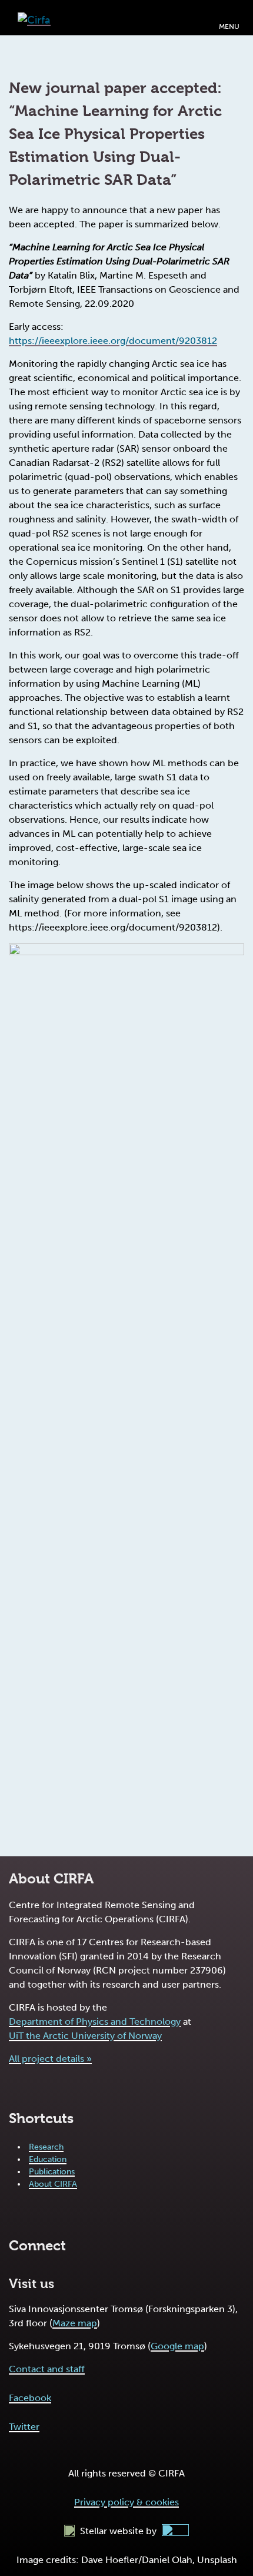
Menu (229, 27)
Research (46, 2147)
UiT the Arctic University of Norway (85, 2036)
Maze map (75, 2323)
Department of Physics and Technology (95, 2022)
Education (48, 2159)
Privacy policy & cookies (126, 2502)
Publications (52, 2172)
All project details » (50, 2059)
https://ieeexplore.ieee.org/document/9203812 (113, 341)
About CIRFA (53, 2184)
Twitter (24, 2427)
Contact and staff (47, 2369)
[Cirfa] (34, 17)
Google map (177, 2346)
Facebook (30, 2398)
